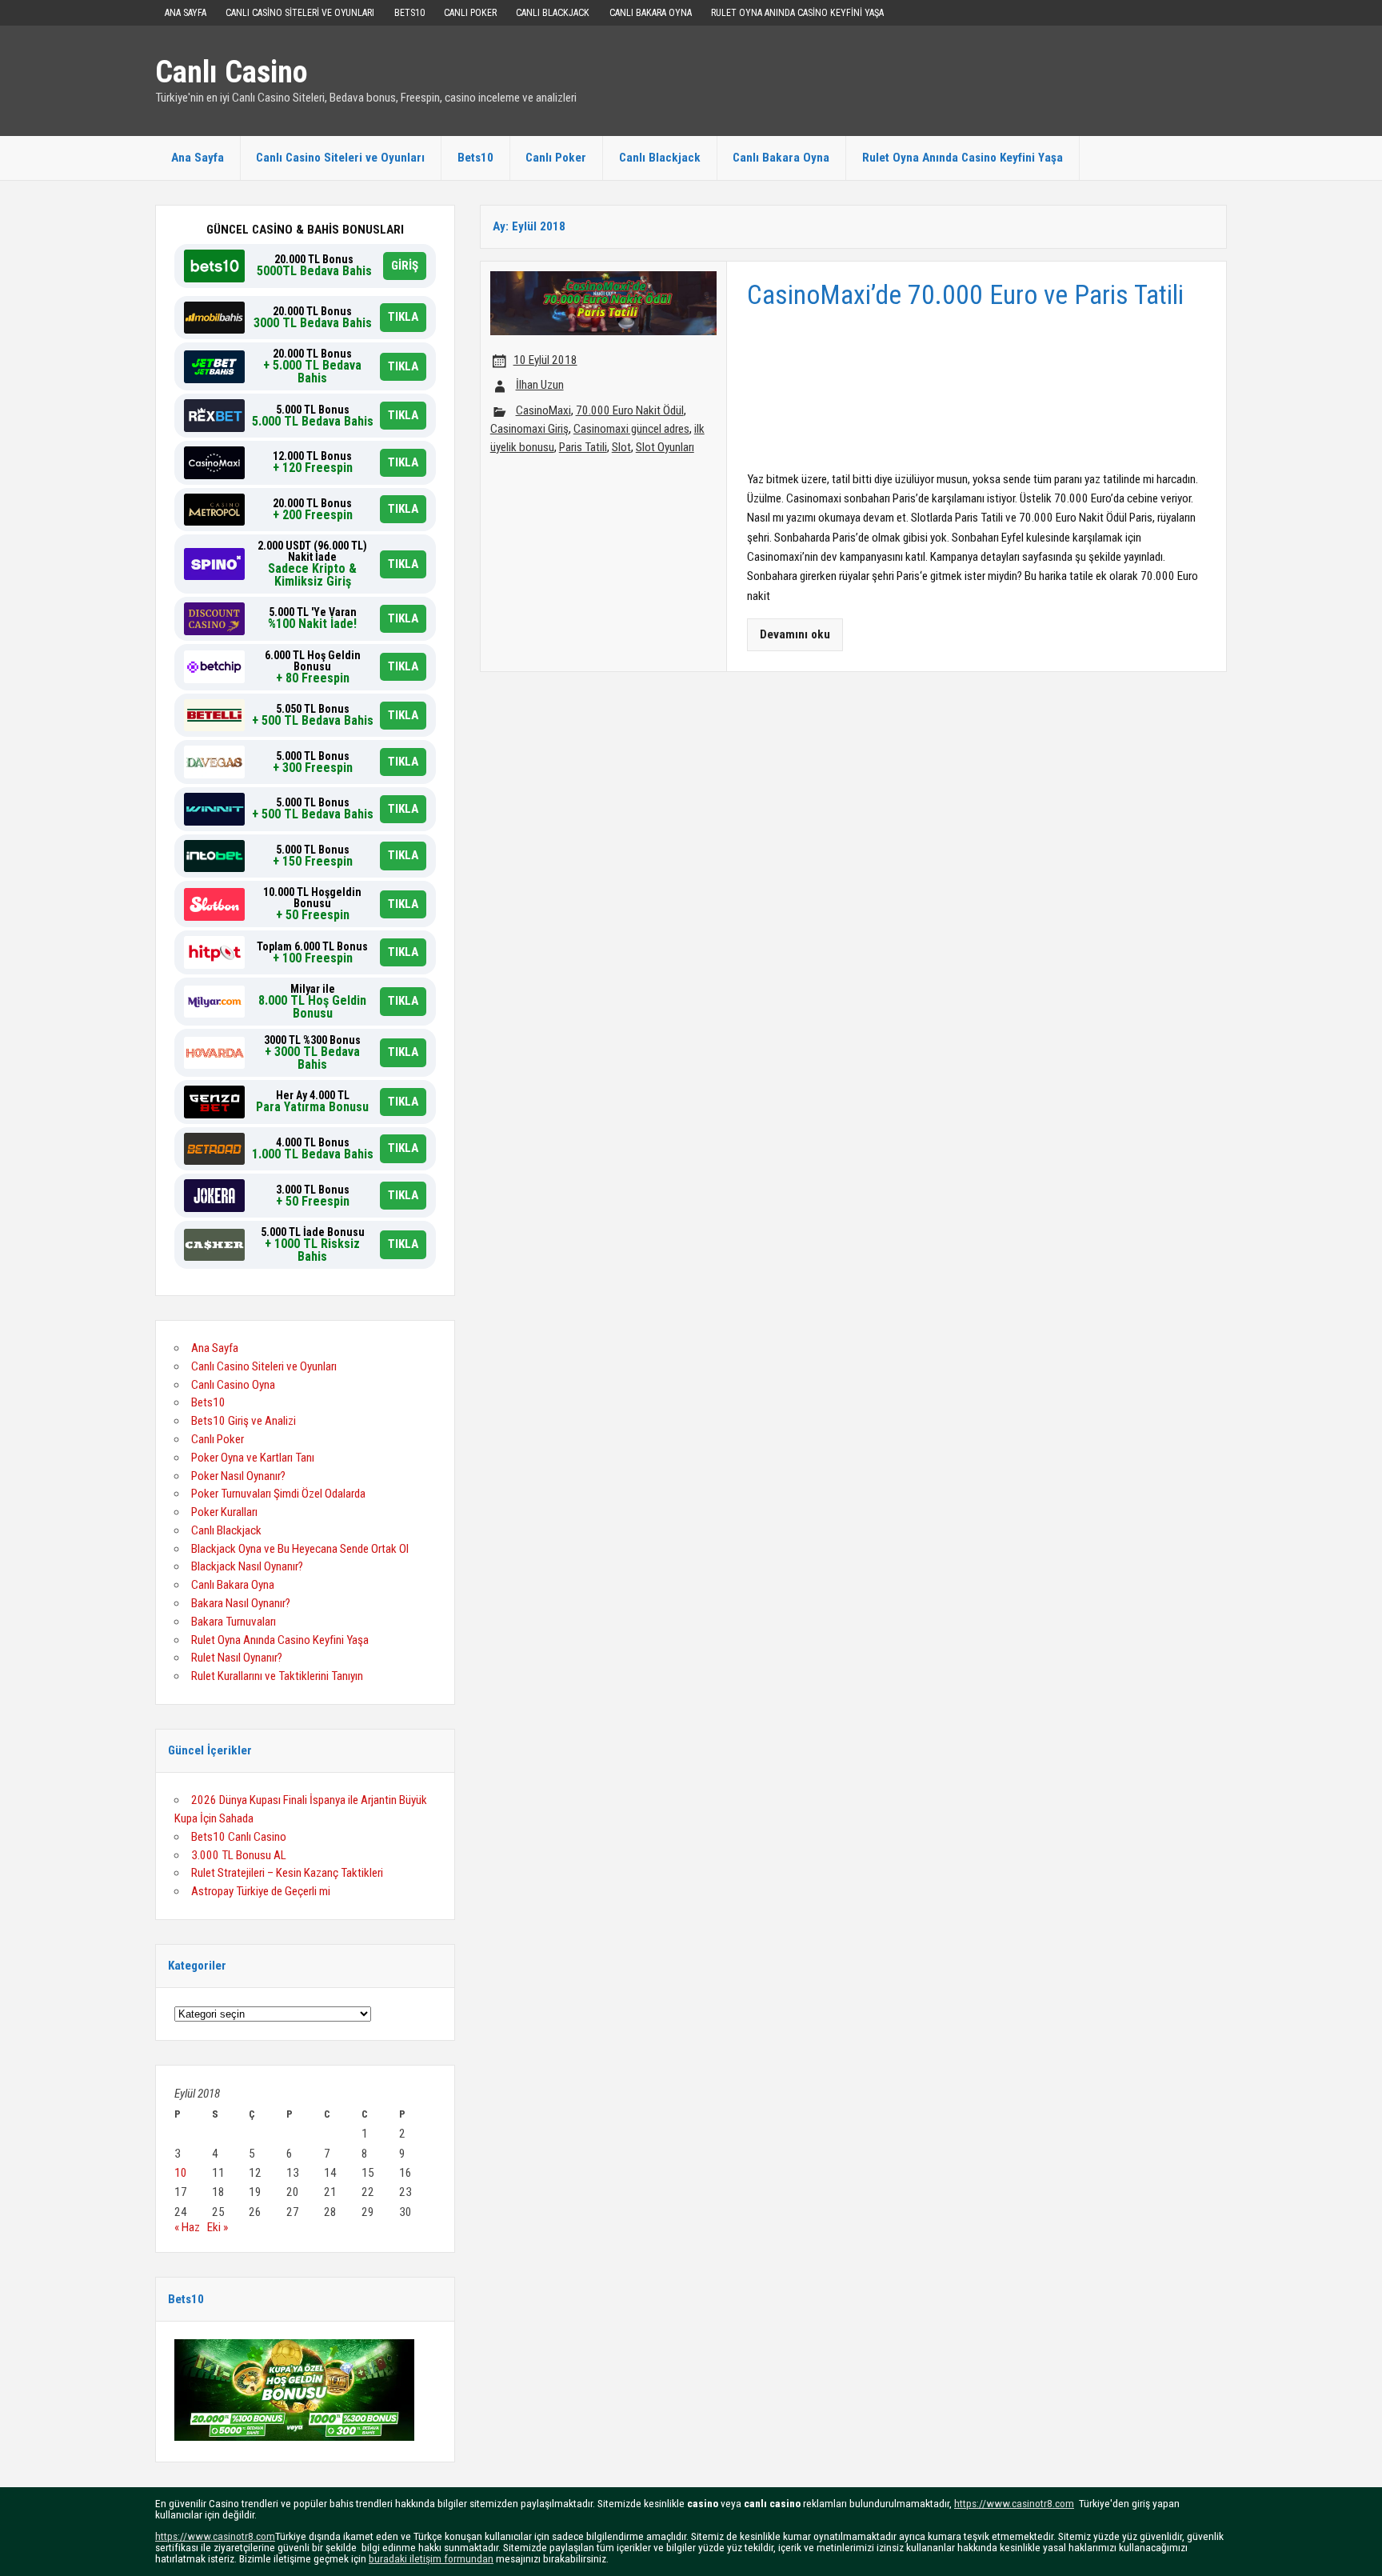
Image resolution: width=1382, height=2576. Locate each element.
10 (181, 2173)
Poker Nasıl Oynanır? (238, 1476)
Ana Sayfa (186, 13)
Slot (621, 447)
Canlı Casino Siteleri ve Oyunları (300, 13)
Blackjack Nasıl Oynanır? (247, 1566)
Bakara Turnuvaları (234, 1622)
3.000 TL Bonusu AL (239, 1855)
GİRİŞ (405, 266)
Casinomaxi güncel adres (631, 429)
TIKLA (403, 317)
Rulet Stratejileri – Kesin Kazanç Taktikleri (287, 1873)
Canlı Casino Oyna (233, 1385)
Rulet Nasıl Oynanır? (237, 1658)
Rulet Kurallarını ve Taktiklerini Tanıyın (277, 1676)
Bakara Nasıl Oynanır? (241, 1603)
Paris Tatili (583, 447)
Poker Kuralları (224, 1512)
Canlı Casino (232, 72)
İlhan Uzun (540, 385)
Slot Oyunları (665, 447)
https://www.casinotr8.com (1014, 2503)
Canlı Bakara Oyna (651, 13)
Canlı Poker (470, 13)
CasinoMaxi (543, 410)
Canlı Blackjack (553, 13)
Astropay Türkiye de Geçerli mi (261, 1891)
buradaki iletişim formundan (431, 2558)
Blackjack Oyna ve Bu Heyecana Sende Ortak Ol (300, 1549)
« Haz (187, 2227)
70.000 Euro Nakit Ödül (630, 410)
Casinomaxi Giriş (529, 429)
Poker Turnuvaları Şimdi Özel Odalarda (278, 1494)
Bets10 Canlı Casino (239, 1837)
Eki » (218, 2227)
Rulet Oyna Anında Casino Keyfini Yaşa (797, 13)
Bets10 (409, 13)
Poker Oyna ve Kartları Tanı (253, 1458)
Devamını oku (795, 634)
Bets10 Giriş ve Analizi (244, 1421)
